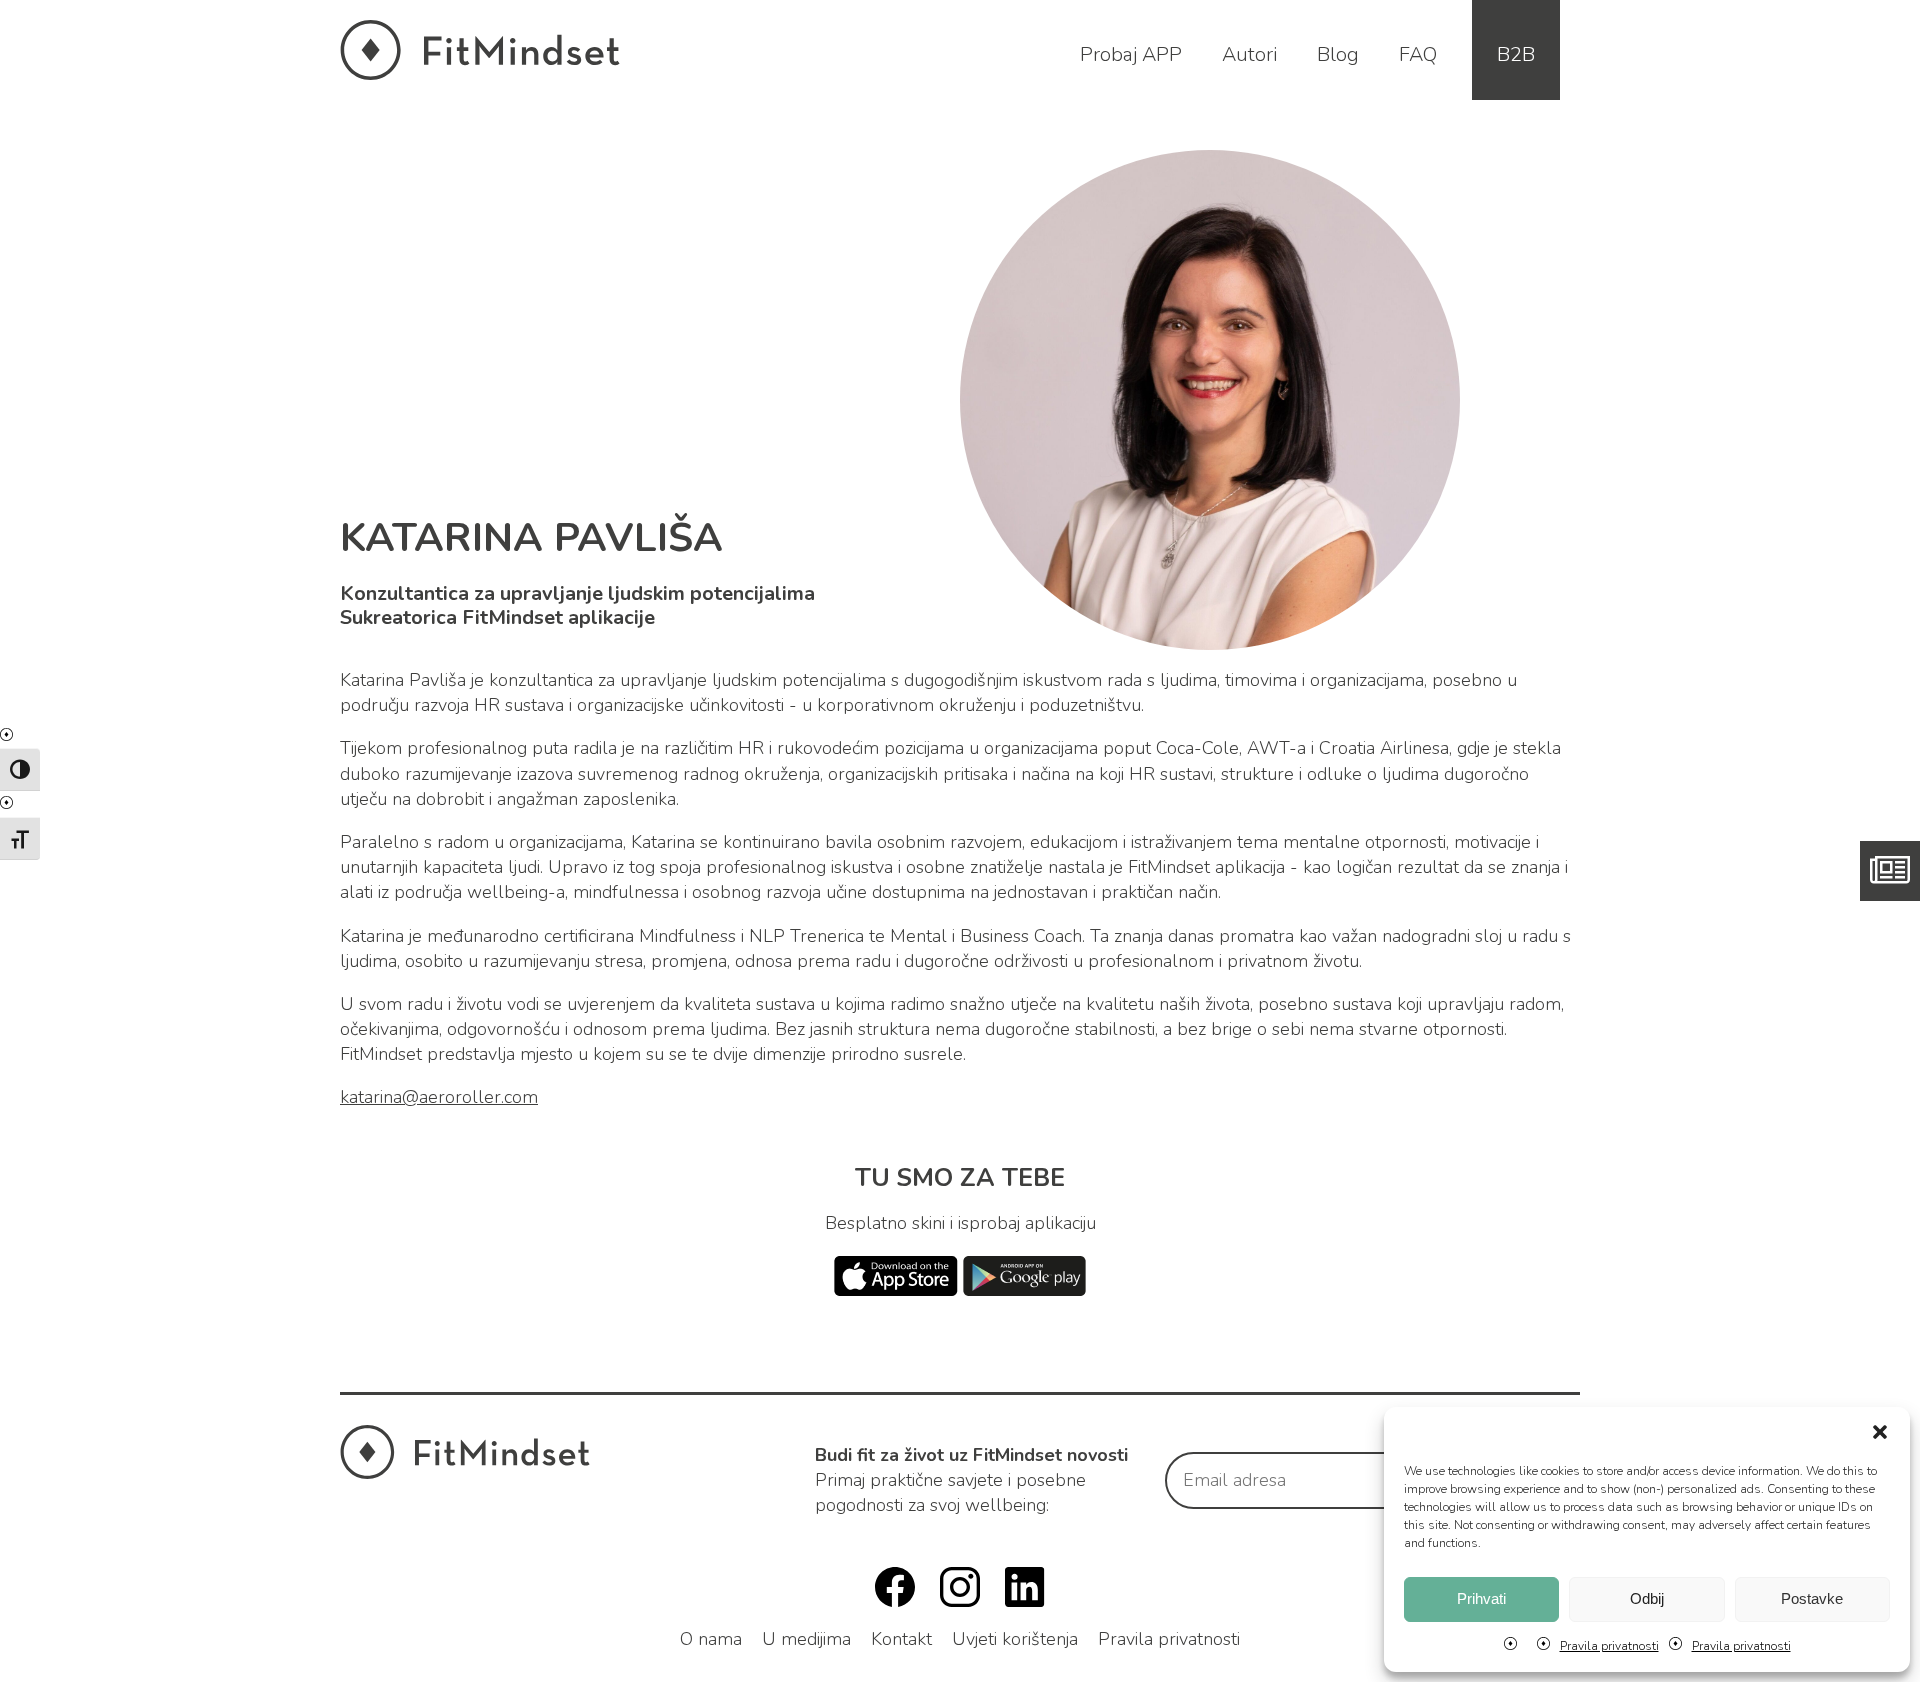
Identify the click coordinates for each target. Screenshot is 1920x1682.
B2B (1516, 54)
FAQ (1418, 54)
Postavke (1812, 1598)
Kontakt (901, 1639)
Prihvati (1481, 1598)
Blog (1338, 54)
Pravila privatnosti (1609, 1646)
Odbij (1647, 1598)
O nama (711, 1639)
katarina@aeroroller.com (439, 1097)
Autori (1249, 54)
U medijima (806, 1639)
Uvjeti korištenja (1015, 1639)
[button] (1880, 1432)
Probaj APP (1131, 54)
